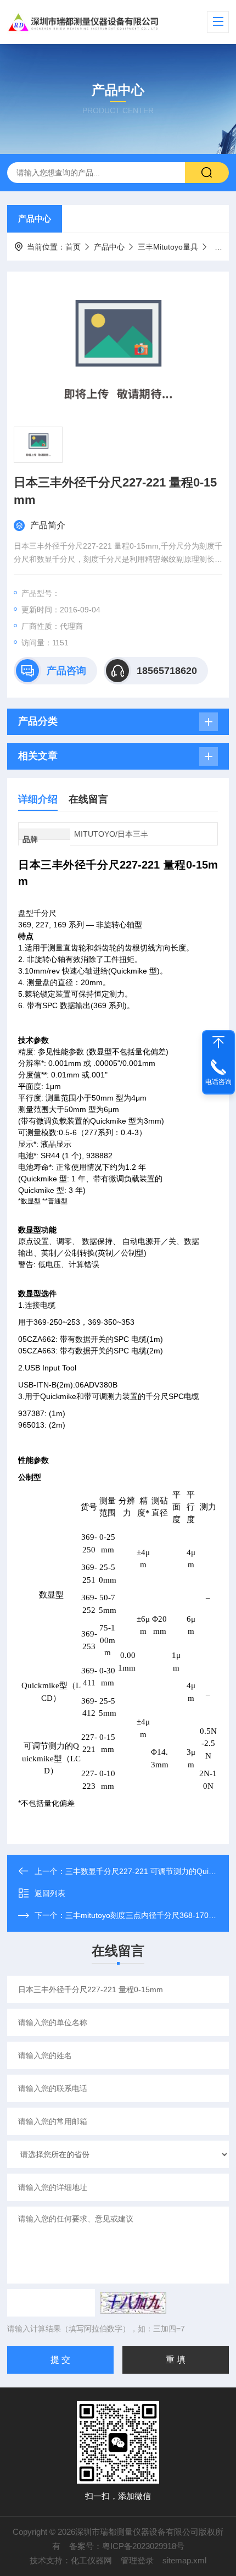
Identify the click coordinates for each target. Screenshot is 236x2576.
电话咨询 (218, 1082)
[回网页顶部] (218, 1042)
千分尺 (223, 247)
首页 (73, 247)
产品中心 (35, 219)
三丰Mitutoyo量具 (168, 247)
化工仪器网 (91, 2560)
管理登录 (137, 2560)
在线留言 (88, 799)
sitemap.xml (184, 2560)
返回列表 (50, 1893)
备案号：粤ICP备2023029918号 (127, 2546)
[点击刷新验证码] (133, 2303)
